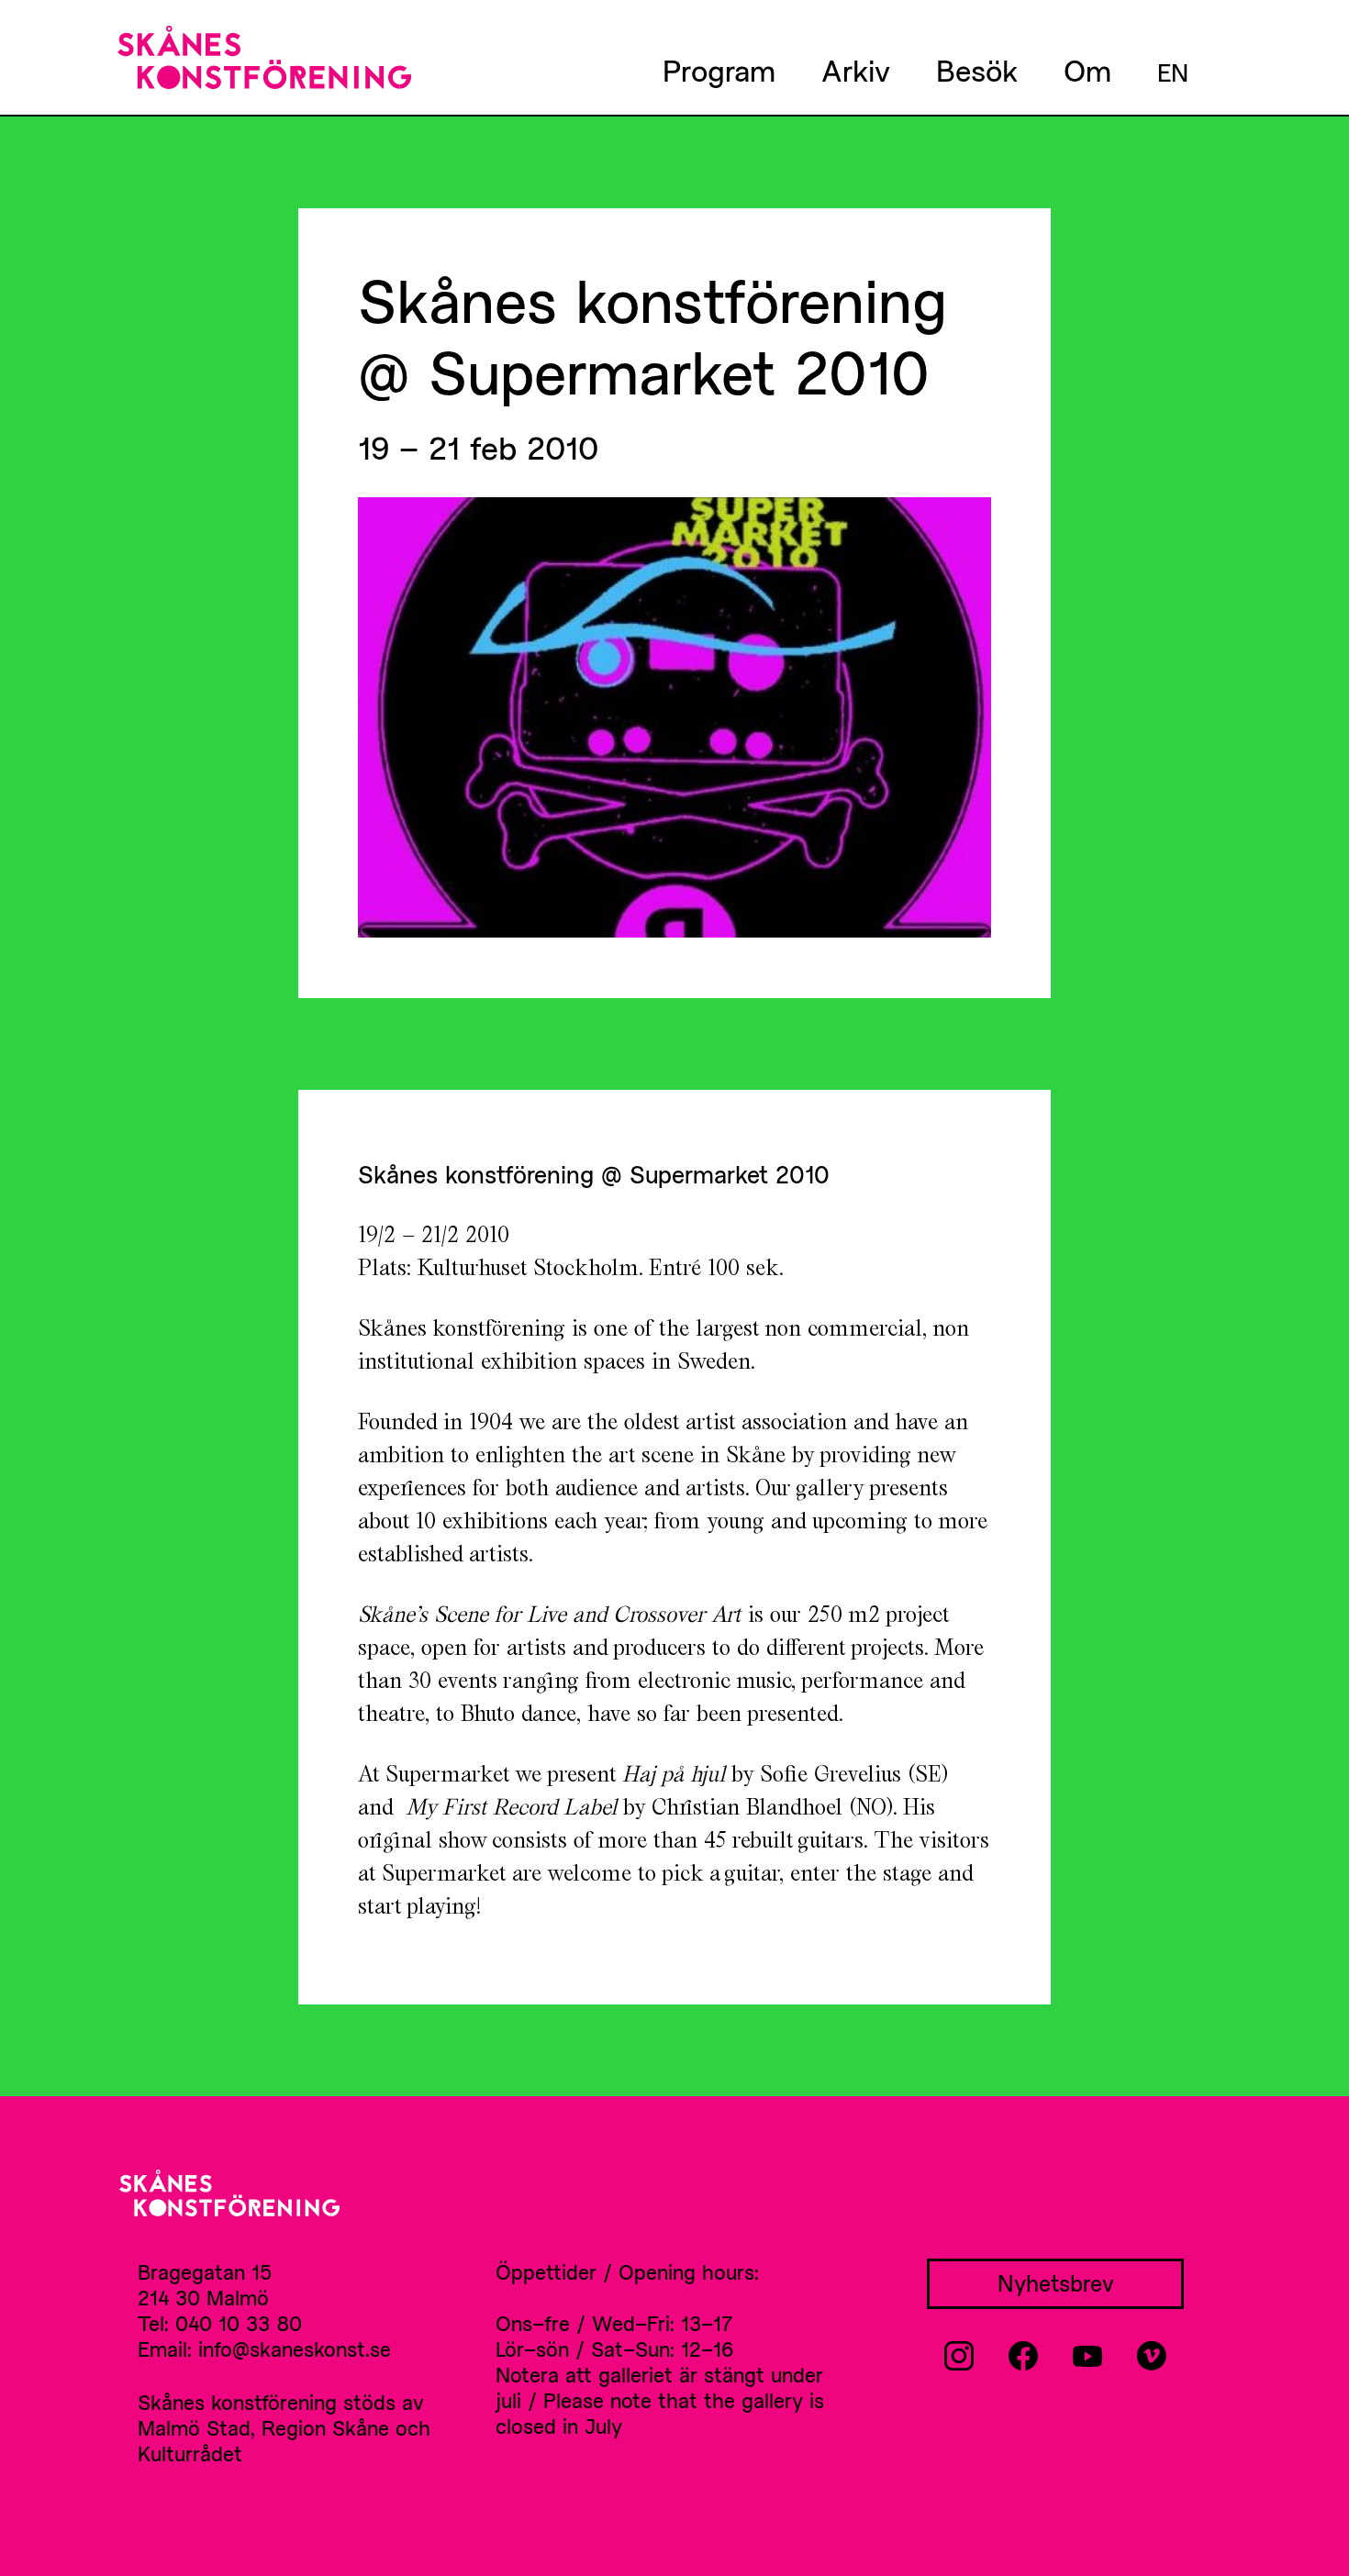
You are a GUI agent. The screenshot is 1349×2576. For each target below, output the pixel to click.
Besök (977, 70)
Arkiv (856, 70)
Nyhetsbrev (1056, 2283)
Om (1087, 70)
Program (719, 70)
